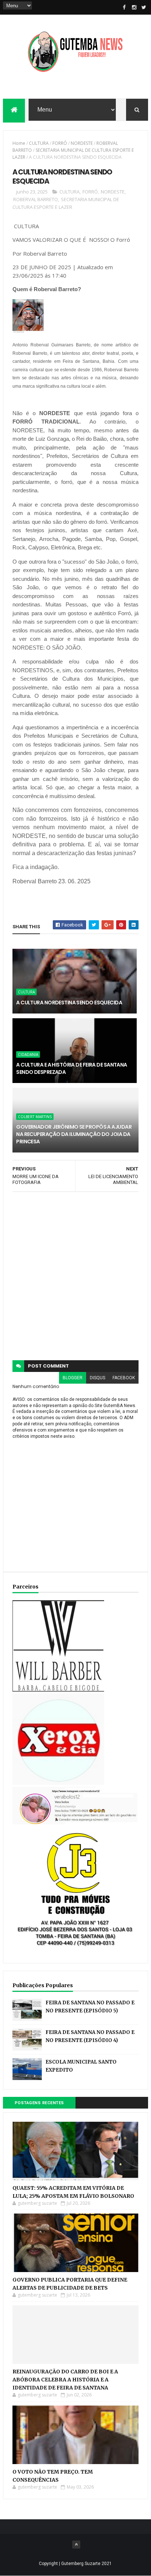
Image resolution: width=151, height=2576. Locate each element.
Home (19, 143)
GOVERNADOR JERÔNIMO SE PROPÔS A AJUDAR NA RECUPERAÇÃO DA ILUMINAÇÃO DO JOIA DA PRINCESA (74, 1134)
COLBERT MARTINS (35, 1117)
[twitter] (144, 7)
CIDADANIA (28, 1054)
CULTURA (39, 143)
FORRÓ (60, 143)
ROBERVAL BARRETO (36, 199)
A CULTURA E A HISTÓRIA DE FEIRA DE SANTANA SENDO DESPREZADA (71, 1068)
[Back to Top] (76, 2545)
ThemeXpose (75, 2553)
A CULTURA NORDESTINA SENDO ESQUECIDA (69, 1003)
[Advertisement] (75, 1276)
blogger (73, 1378)
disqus (97, 1378)
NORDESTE (82, 143)
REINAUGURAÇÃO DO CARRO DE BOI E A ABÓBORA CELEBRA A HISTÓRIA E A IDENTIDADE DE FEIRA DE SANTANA (65, 2380)
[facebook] (124, 7)
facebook (124, 1378)
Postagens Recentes (39, 2103)
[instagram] (134, 7)
